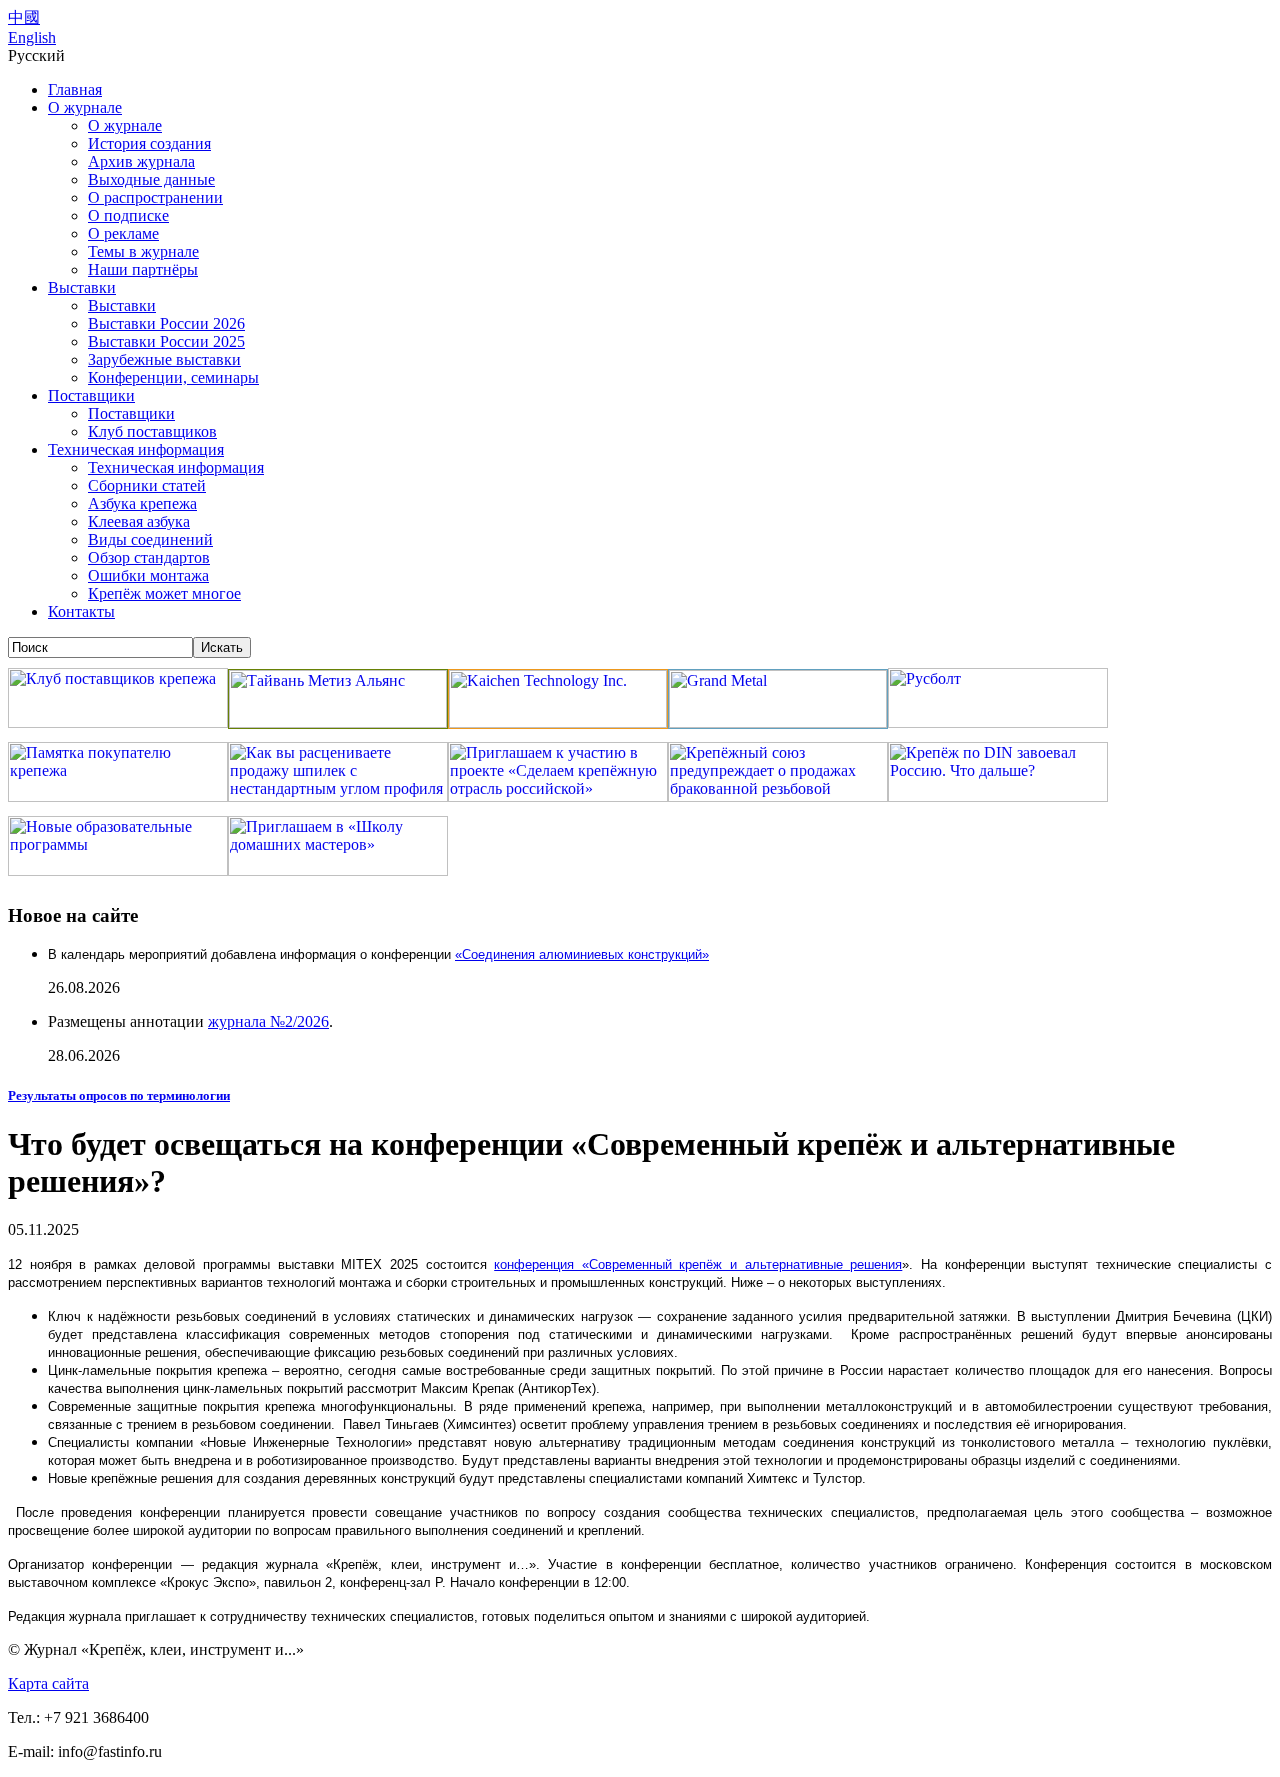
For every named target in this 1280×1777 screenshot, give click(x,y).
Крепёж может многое (164, 593)
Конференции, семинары (173, 377)
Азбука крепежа (142, 503)
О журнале (85, 107)
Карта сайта (48, 1683)
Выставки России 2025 (166, 341)
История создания (149, 143)
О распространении (155, 197)
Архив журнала (141, 161)
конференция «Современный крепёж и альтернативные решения (698, 1264)
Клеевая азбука (139, 521)
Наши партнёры (143, 269)
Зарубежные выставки (164, 359)
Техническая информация (136, 449)
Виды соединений (150, 539)
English (32, 37)
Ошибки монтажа (148, 575)
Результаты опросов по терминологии (119, 1095)
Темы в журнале (143, 251)
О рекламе (123, 233)
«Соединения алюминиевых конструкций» (582, 954)
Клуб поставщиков (152, 431)
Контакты (81, 611)
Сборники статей (147, 485)
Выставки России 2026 (166, 323)
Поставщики (91, 395)
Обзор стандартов (149, 557)
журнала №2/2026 (268, 1021)
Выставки (82, 287)
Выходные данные (151, 179)
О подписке (128, 215)
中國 (24, 17)
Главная (75, 89)
